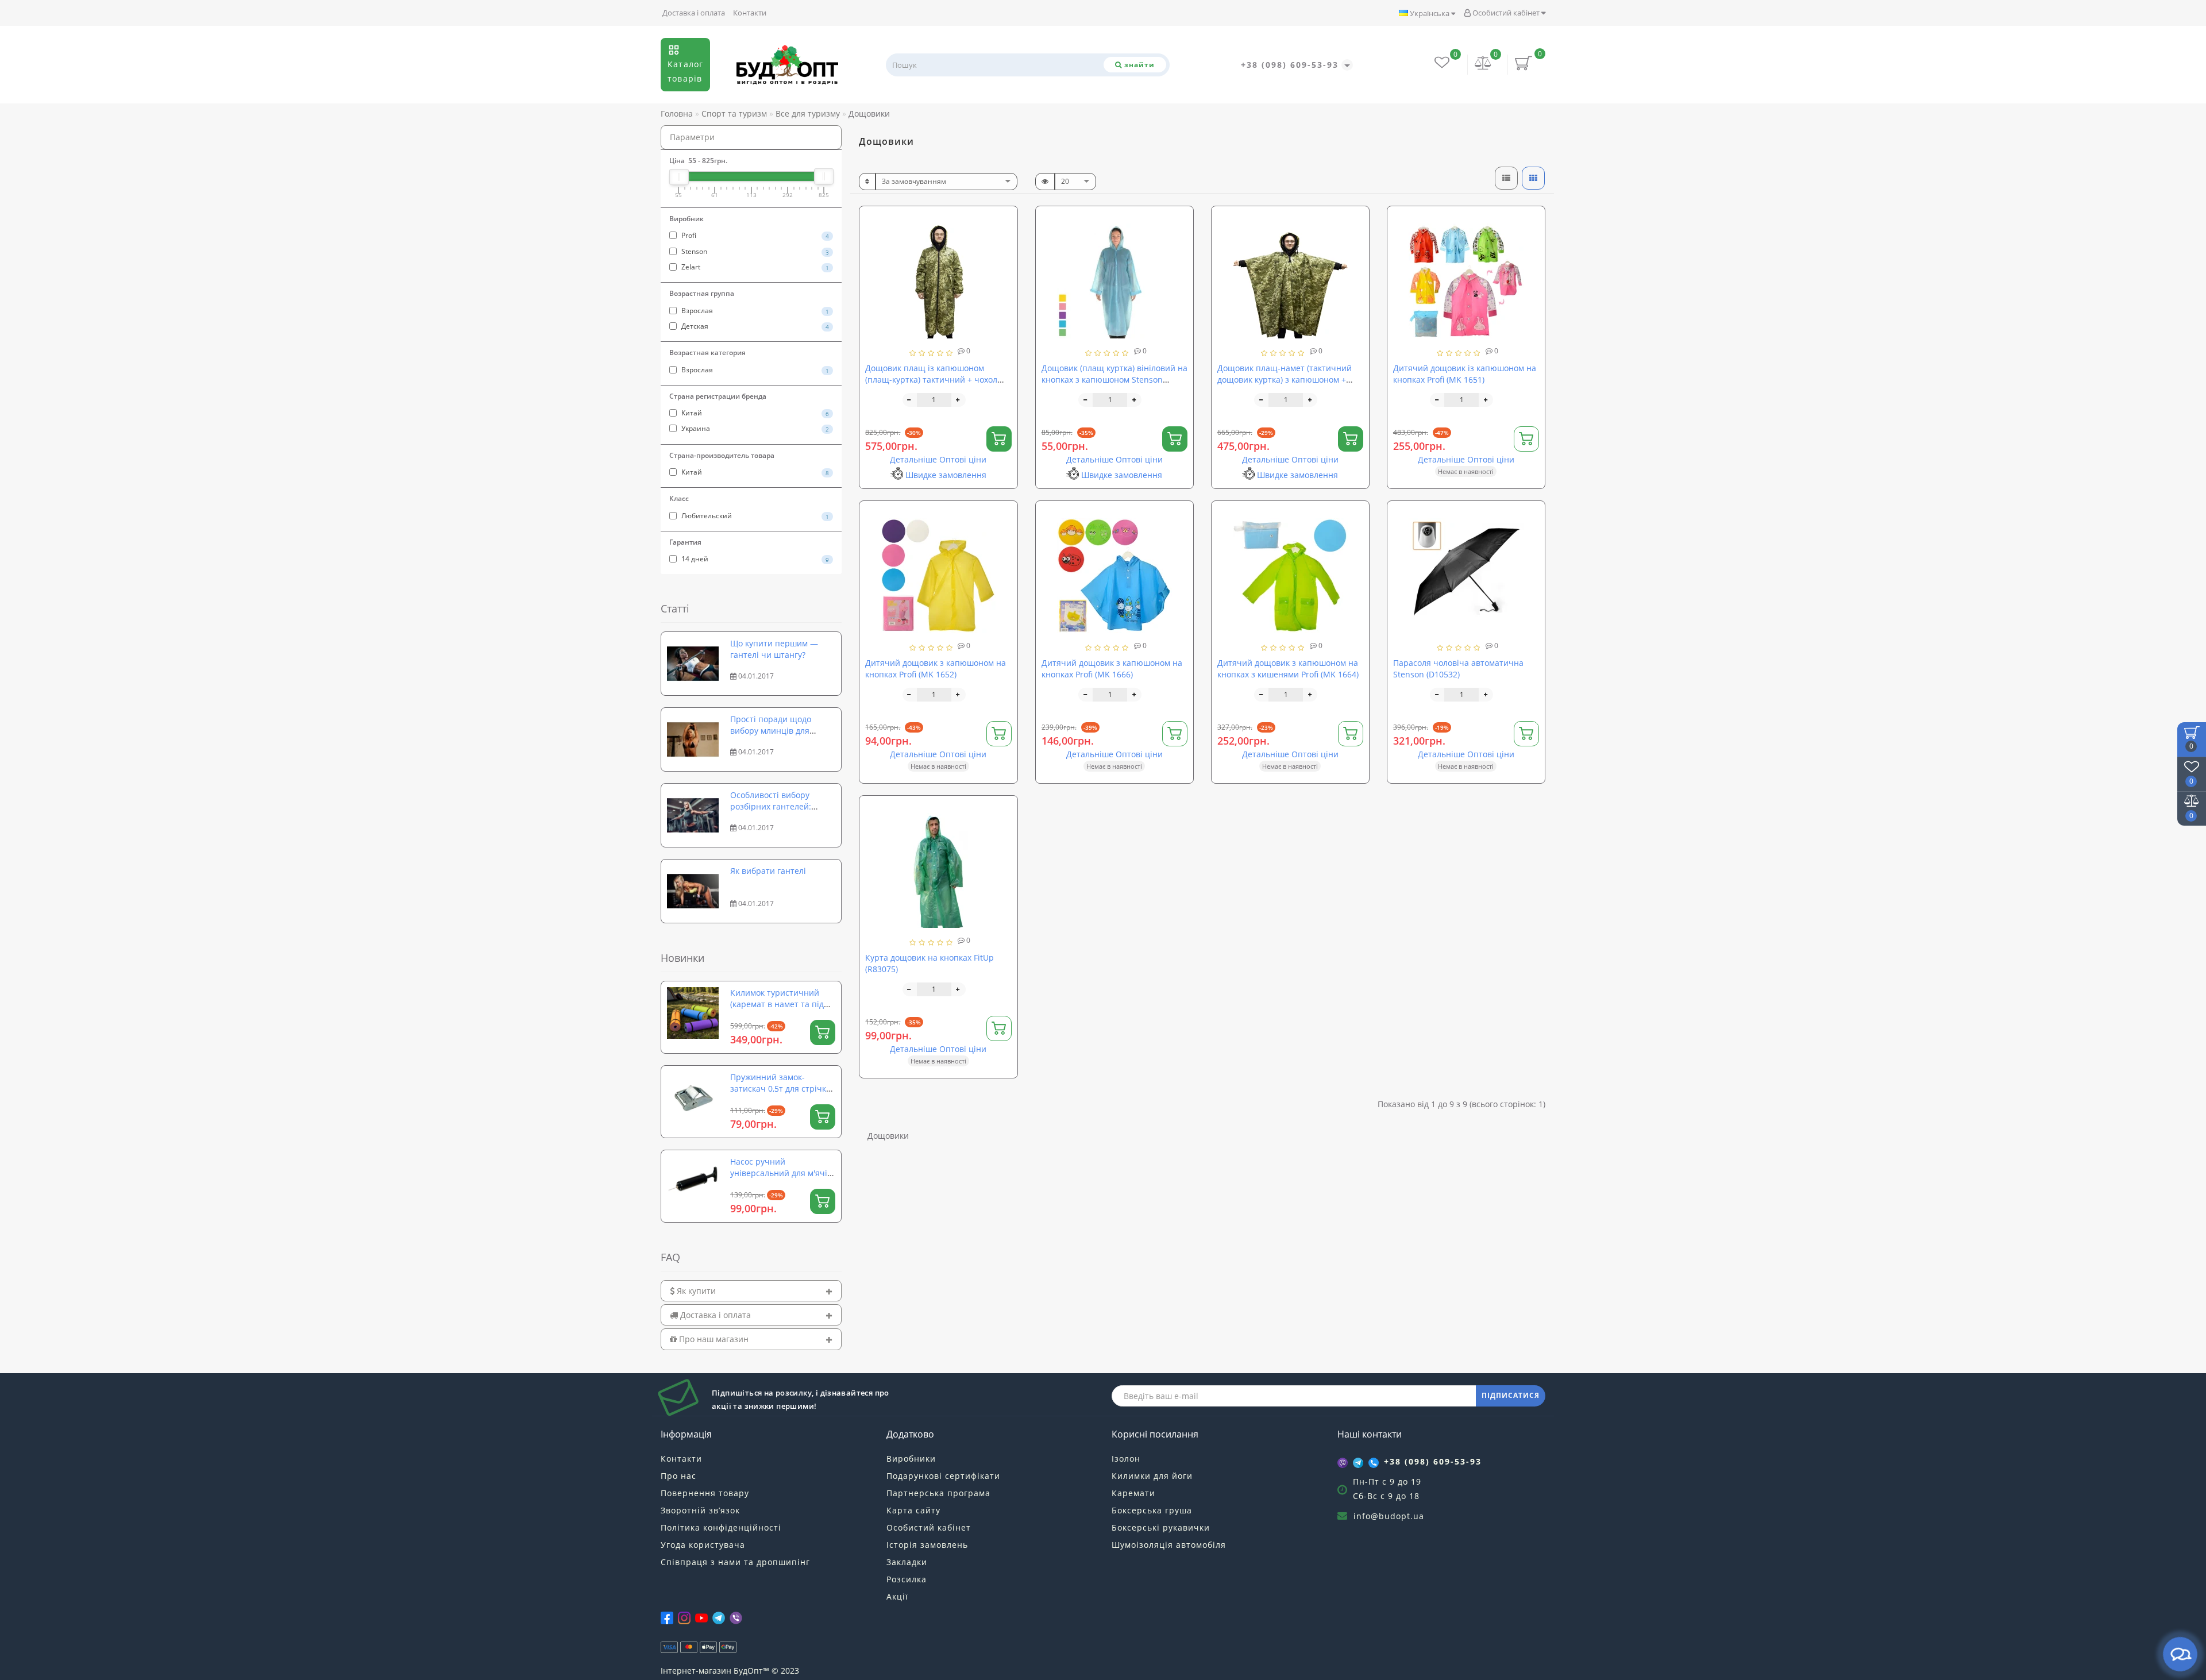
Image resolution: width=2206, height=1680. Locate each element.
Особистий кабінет (1506, 13)
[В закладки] (1004, 220)
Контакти (750, 13)
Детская (754, 326)
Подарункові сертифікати (943, 1476)
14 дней (754, 559)
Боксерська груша (1152, 1510)
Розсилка (907, 1579)
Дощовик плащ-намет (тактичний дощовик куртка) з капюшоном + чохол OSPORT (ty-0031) (1285, 379)
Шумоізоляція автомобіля (1169, 1545)
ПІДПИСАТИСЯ (1511, 1395)
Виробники (911, 1459)
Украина (754, 428)
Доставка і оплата (694, 13)
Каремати (1133, 1493)
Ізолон (1126, 1459)
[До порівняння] (1004, 240)
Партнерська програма (938, 1493)
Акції (897, 1596)
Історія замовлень (927, 1545)
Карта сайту (913, 1510)
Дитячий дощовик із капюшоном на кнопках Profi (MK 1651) (1465, 374)
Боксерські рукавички (1161, 1527)
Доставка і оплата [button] (714, 1315)
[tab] (751, 1291)
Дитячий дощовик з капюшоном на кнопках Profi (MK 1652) (936, 668)
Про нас (678, 1476)
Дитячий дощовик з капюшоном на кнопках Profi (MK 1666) (1112, 668)
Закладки (907, 1562)
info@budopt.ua (1389, 1516)
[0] (1483, 64)
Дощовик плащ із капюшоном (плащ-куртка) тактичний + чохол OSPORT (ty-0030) (931, 379)
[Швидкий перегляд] (1004, 261)
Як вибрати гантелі (768, 871)
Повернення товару (705, 1493)
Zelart (754, 267)
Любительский (754, 516)
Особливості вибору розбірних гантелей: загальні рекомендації (774, 806)
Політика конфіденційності (721, 1527)
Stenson (754, 251)
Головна (677, 113)
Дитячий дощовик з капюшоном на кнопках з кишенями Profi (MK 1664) (1288, 668)
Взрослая (754, 311)
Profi (754, 235)
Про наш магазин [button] (713, 1339)
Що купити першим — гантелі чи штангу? (774, 649)
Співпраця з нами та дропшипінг (735, 1562)
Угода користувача (703, 1545)
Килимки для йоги (1152, 1476)
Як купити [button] (695, 1291)
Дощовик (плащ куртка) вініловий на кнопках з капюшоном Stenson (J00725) (1114, 379)
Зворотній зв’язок (700, 1510)
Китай (754, 413)
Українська (1430, 13)
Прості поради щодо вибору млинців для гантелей (771, 731)
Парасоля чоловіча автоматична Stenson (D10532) (1458, 668)
